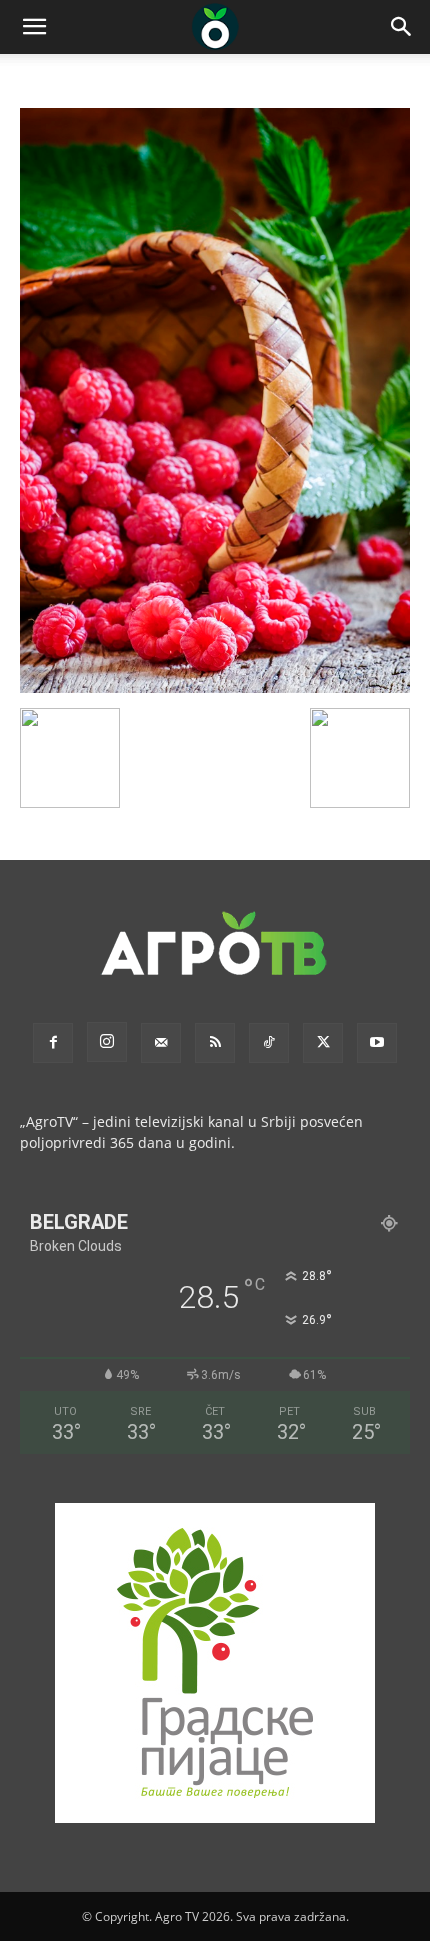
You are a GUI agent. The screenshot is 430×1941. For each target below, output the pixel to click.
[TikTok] (269, 1043)
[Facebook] (53, 1043)
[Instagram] (107, 1042)
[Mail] (161, 1043)
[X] (323, 1043)
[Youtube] (377, 1043)
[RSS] (215, 1043)
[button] (34, 27)
